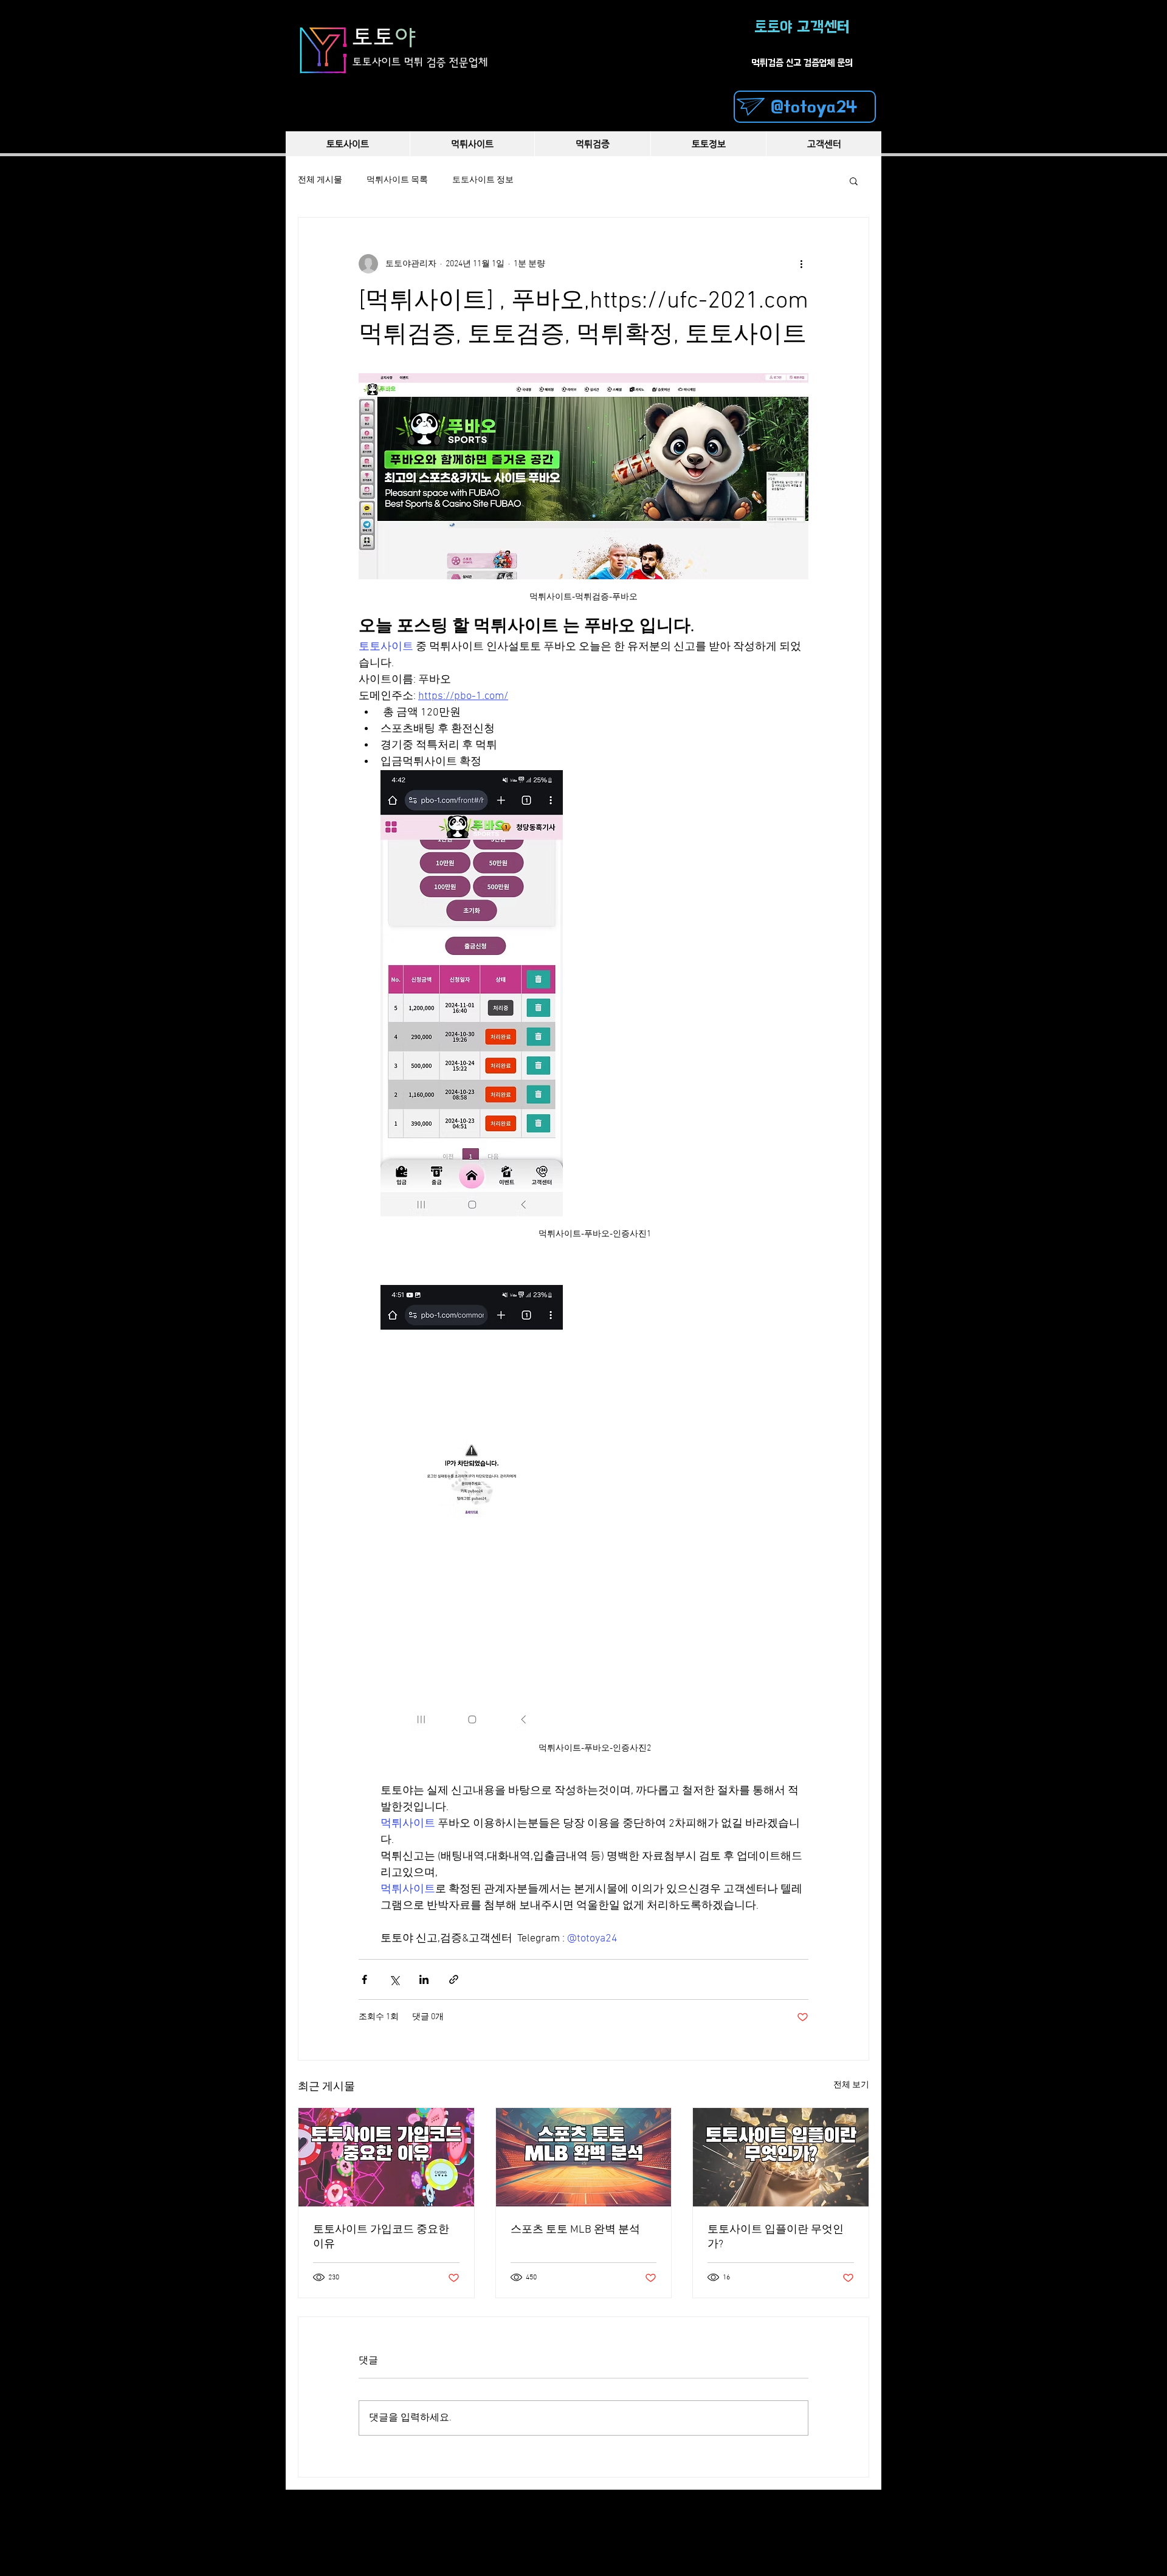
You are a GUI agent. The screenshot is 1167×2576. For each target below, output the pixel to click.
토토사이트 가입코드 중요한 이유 (381, 2237)
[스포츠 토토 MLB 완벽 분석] (584, 2157)
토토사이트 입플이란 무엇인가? (776, 2237)
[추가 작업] (801, 264)
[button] (854, 181)
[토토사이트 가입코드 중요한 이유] (386, 2157)
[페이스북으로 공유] (364, 1979)
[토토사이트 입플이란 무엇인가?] (781, 2157)
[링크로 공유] (454, 1979)
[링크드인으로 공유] (424, 1979)
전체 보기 (851, 2085)
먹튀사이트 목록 (397, 180)
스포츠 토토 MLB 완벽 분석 (575, 2230)
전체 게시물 (320, 180)
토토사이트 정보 (483, 180)
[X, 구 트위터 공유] (394, 1979)
